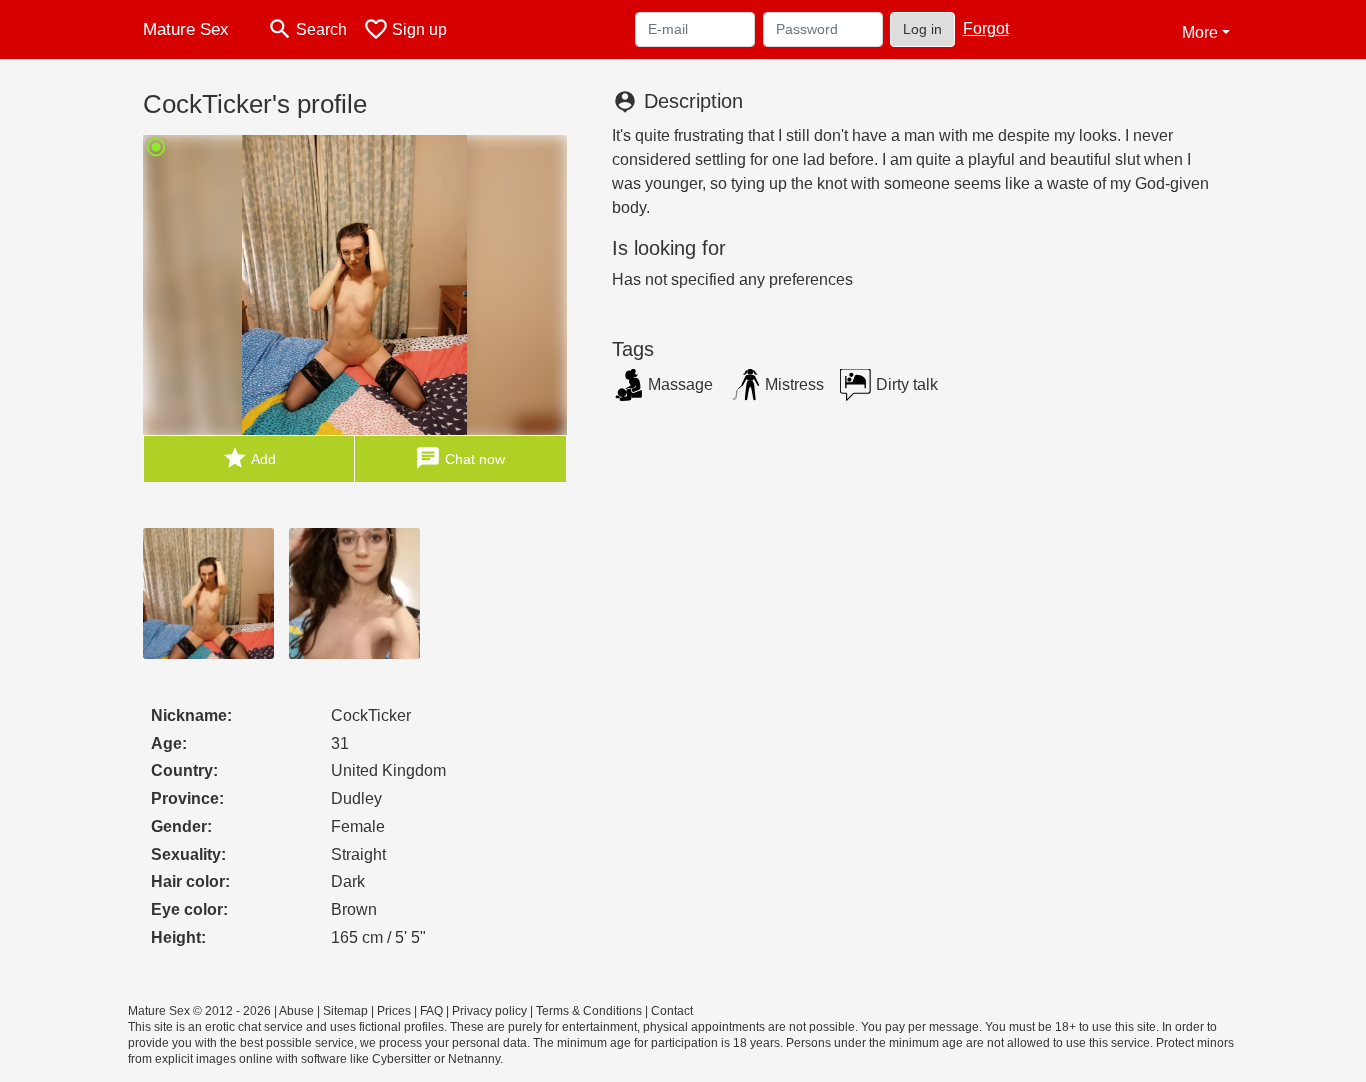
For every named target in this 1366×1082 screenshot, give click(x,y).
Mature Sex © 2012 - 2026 (199, 1011)
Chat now (460, 458)
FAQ (431, 1011)
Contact (672, 1011)
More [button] (1200, 32)
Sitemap (345, 1011)
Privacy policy (489, 1011)
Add (249, 458)
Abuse (296, 1011)
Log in (922, 29)
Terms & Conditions (589, 1011)
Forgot (986, 28)
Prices (394, 1011)
